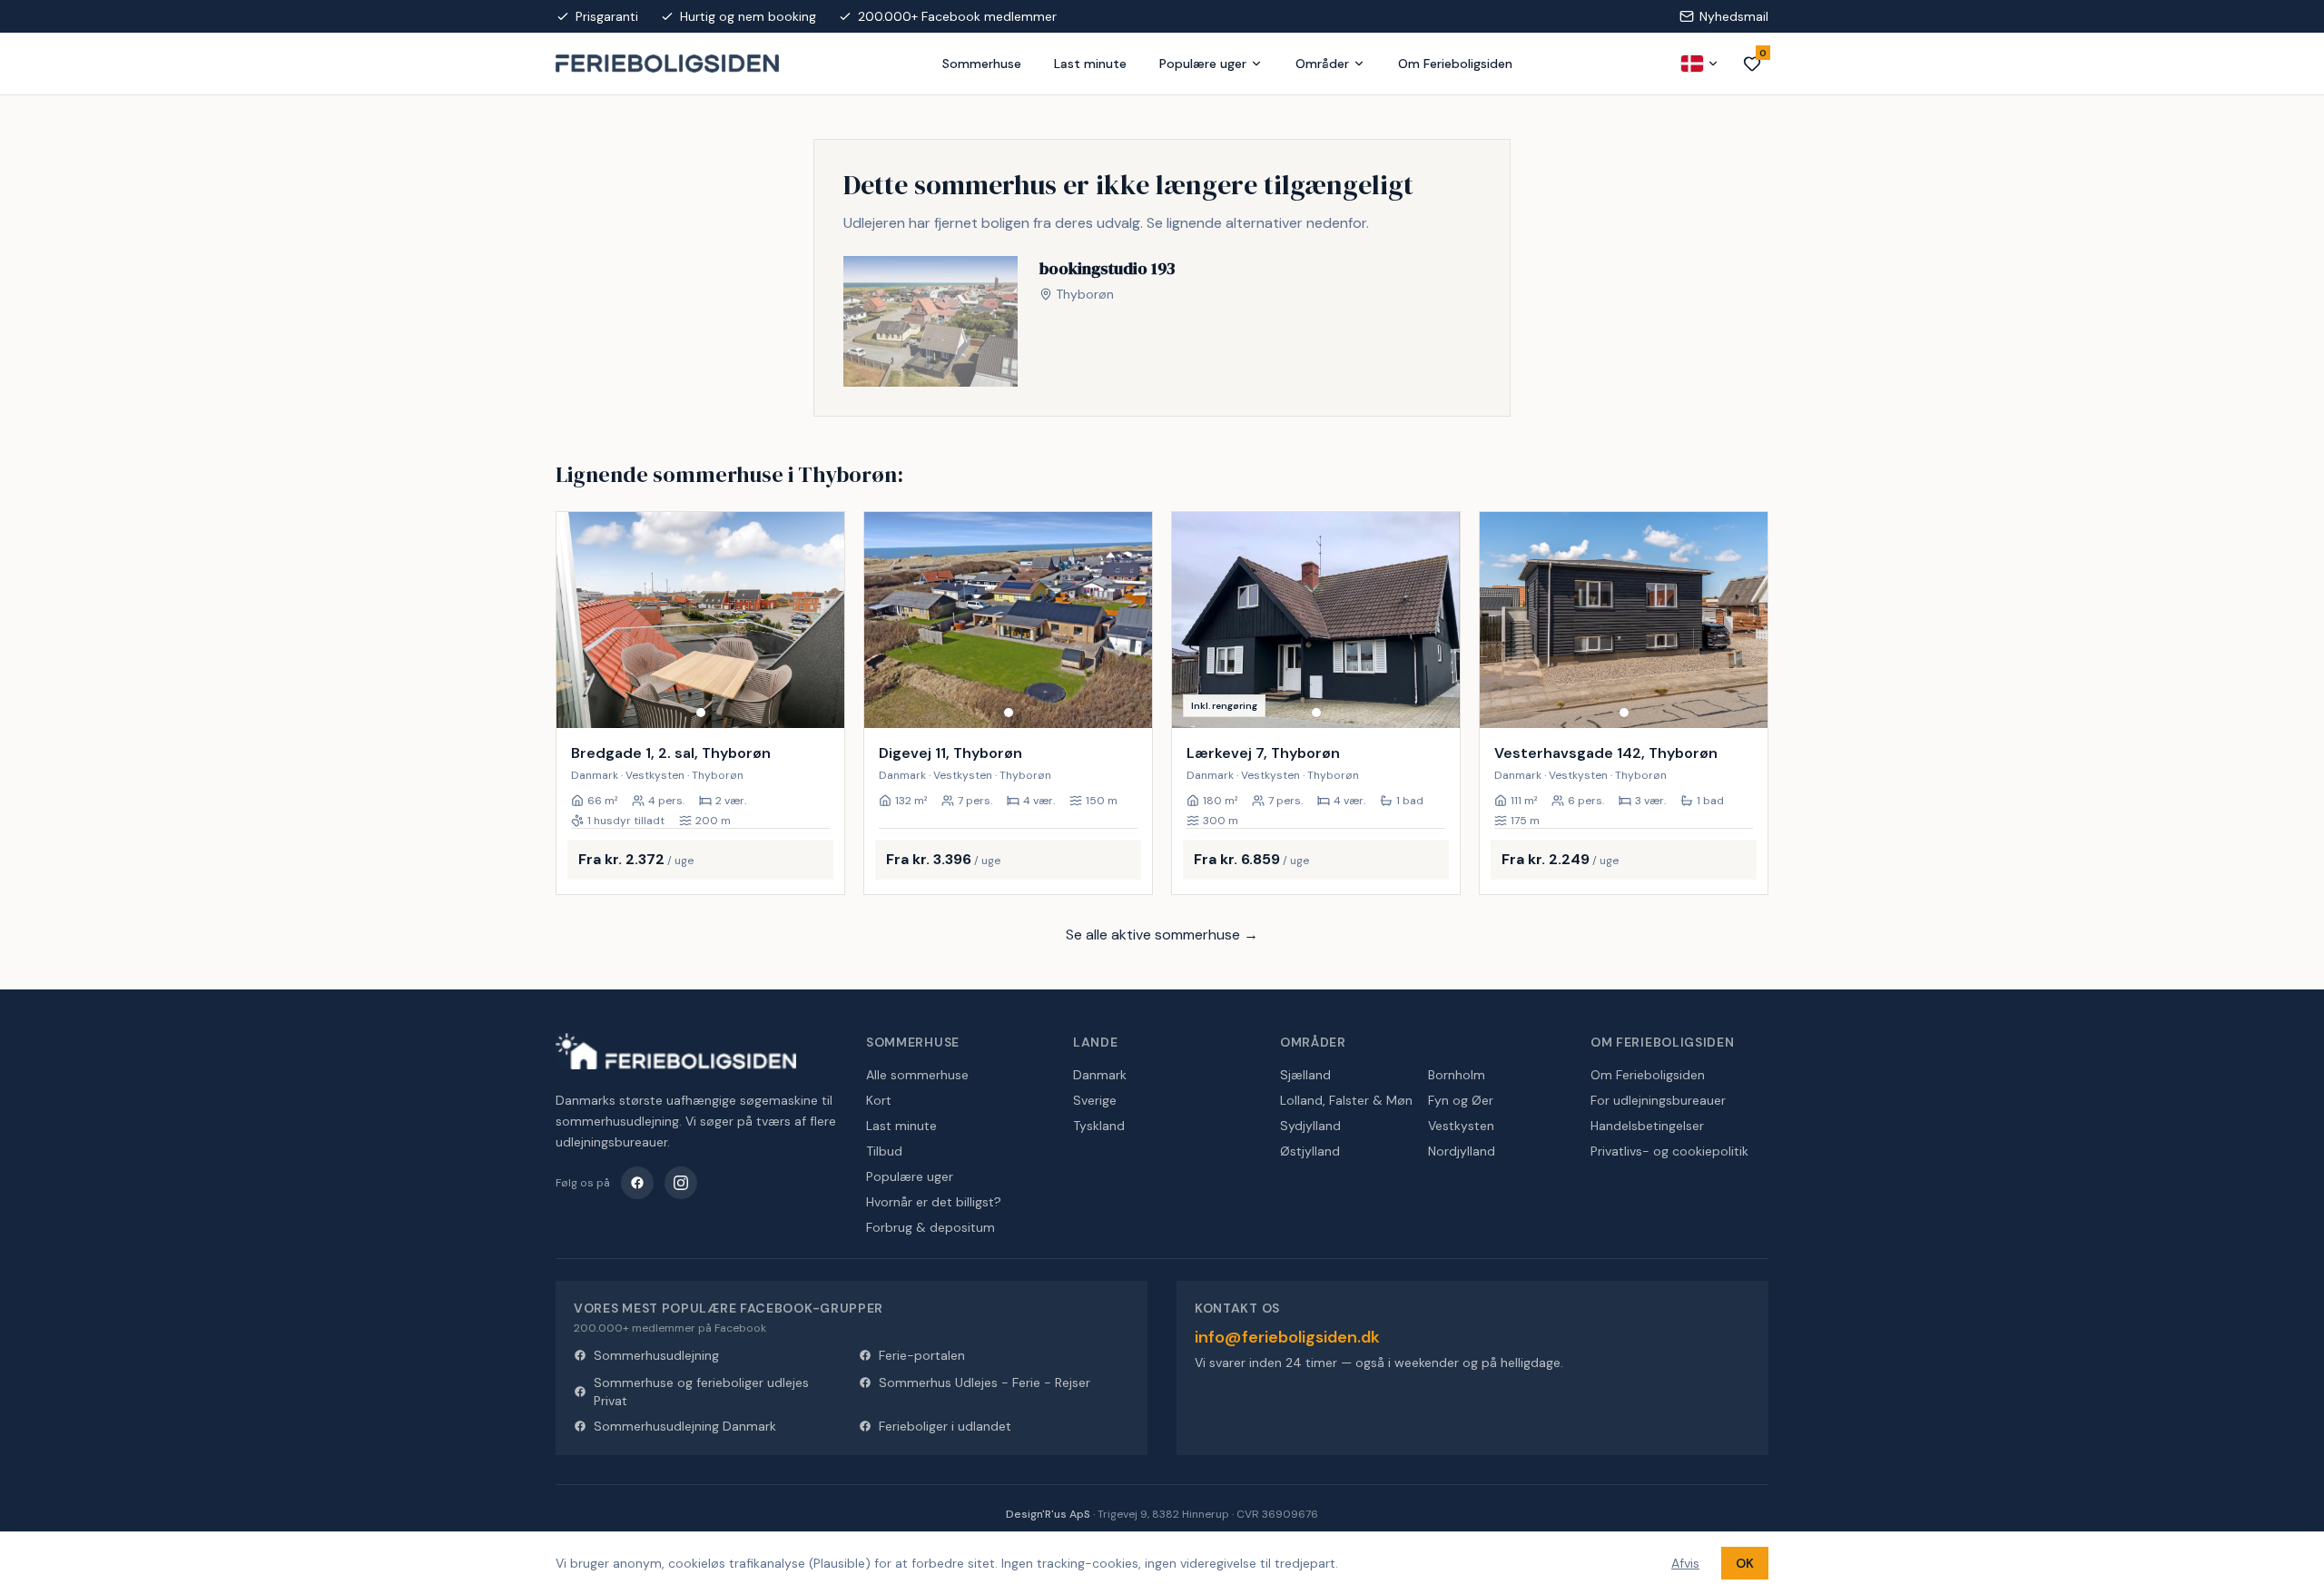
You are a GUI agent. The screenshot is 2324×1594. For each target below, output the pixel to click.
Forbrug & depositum (931, 1227)
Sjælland (1305, 1075)
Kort (879, 1100)
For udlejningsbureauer (1658, 1100)
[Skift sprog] (1700, 64)
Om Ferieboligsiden (1455, 64)
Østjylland (1310, 1151)
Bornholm (1457, 1075)
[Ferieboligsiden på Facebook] (637, 1183)
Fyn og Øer (1461, 1100)
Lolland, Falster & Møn (1346, 1100)
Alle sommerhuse (917, 1075)
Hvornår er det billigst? (934, 1202)
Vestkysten (1461, 1126)
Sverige (1095, 1100)
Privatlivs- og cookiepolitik (1669, 1151)
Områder (1322, 64)
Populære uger (1203, 64)
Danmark (1100, 1075)
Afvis (1685, 1563)
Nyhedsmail (1734, 16)
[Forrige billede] (578, 620)
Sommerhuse (982, 64)
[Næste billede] (822, 620)
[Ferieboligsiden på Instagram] (681, 1183)
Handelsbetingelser (1647, 1126)
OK (1745, 1563)
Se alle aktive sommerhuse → (1162, 935)
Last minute (1090, 64)
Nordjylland (1462, 1151)
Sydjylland (1310, 1126)
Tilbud (884, 1151)
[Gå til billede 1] (701, 713)
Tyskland (1099, 1126)
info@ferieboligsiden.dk (1287, 1337)
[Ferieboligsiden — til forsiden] (676, 1051)
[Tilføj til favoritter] (819, 703)
